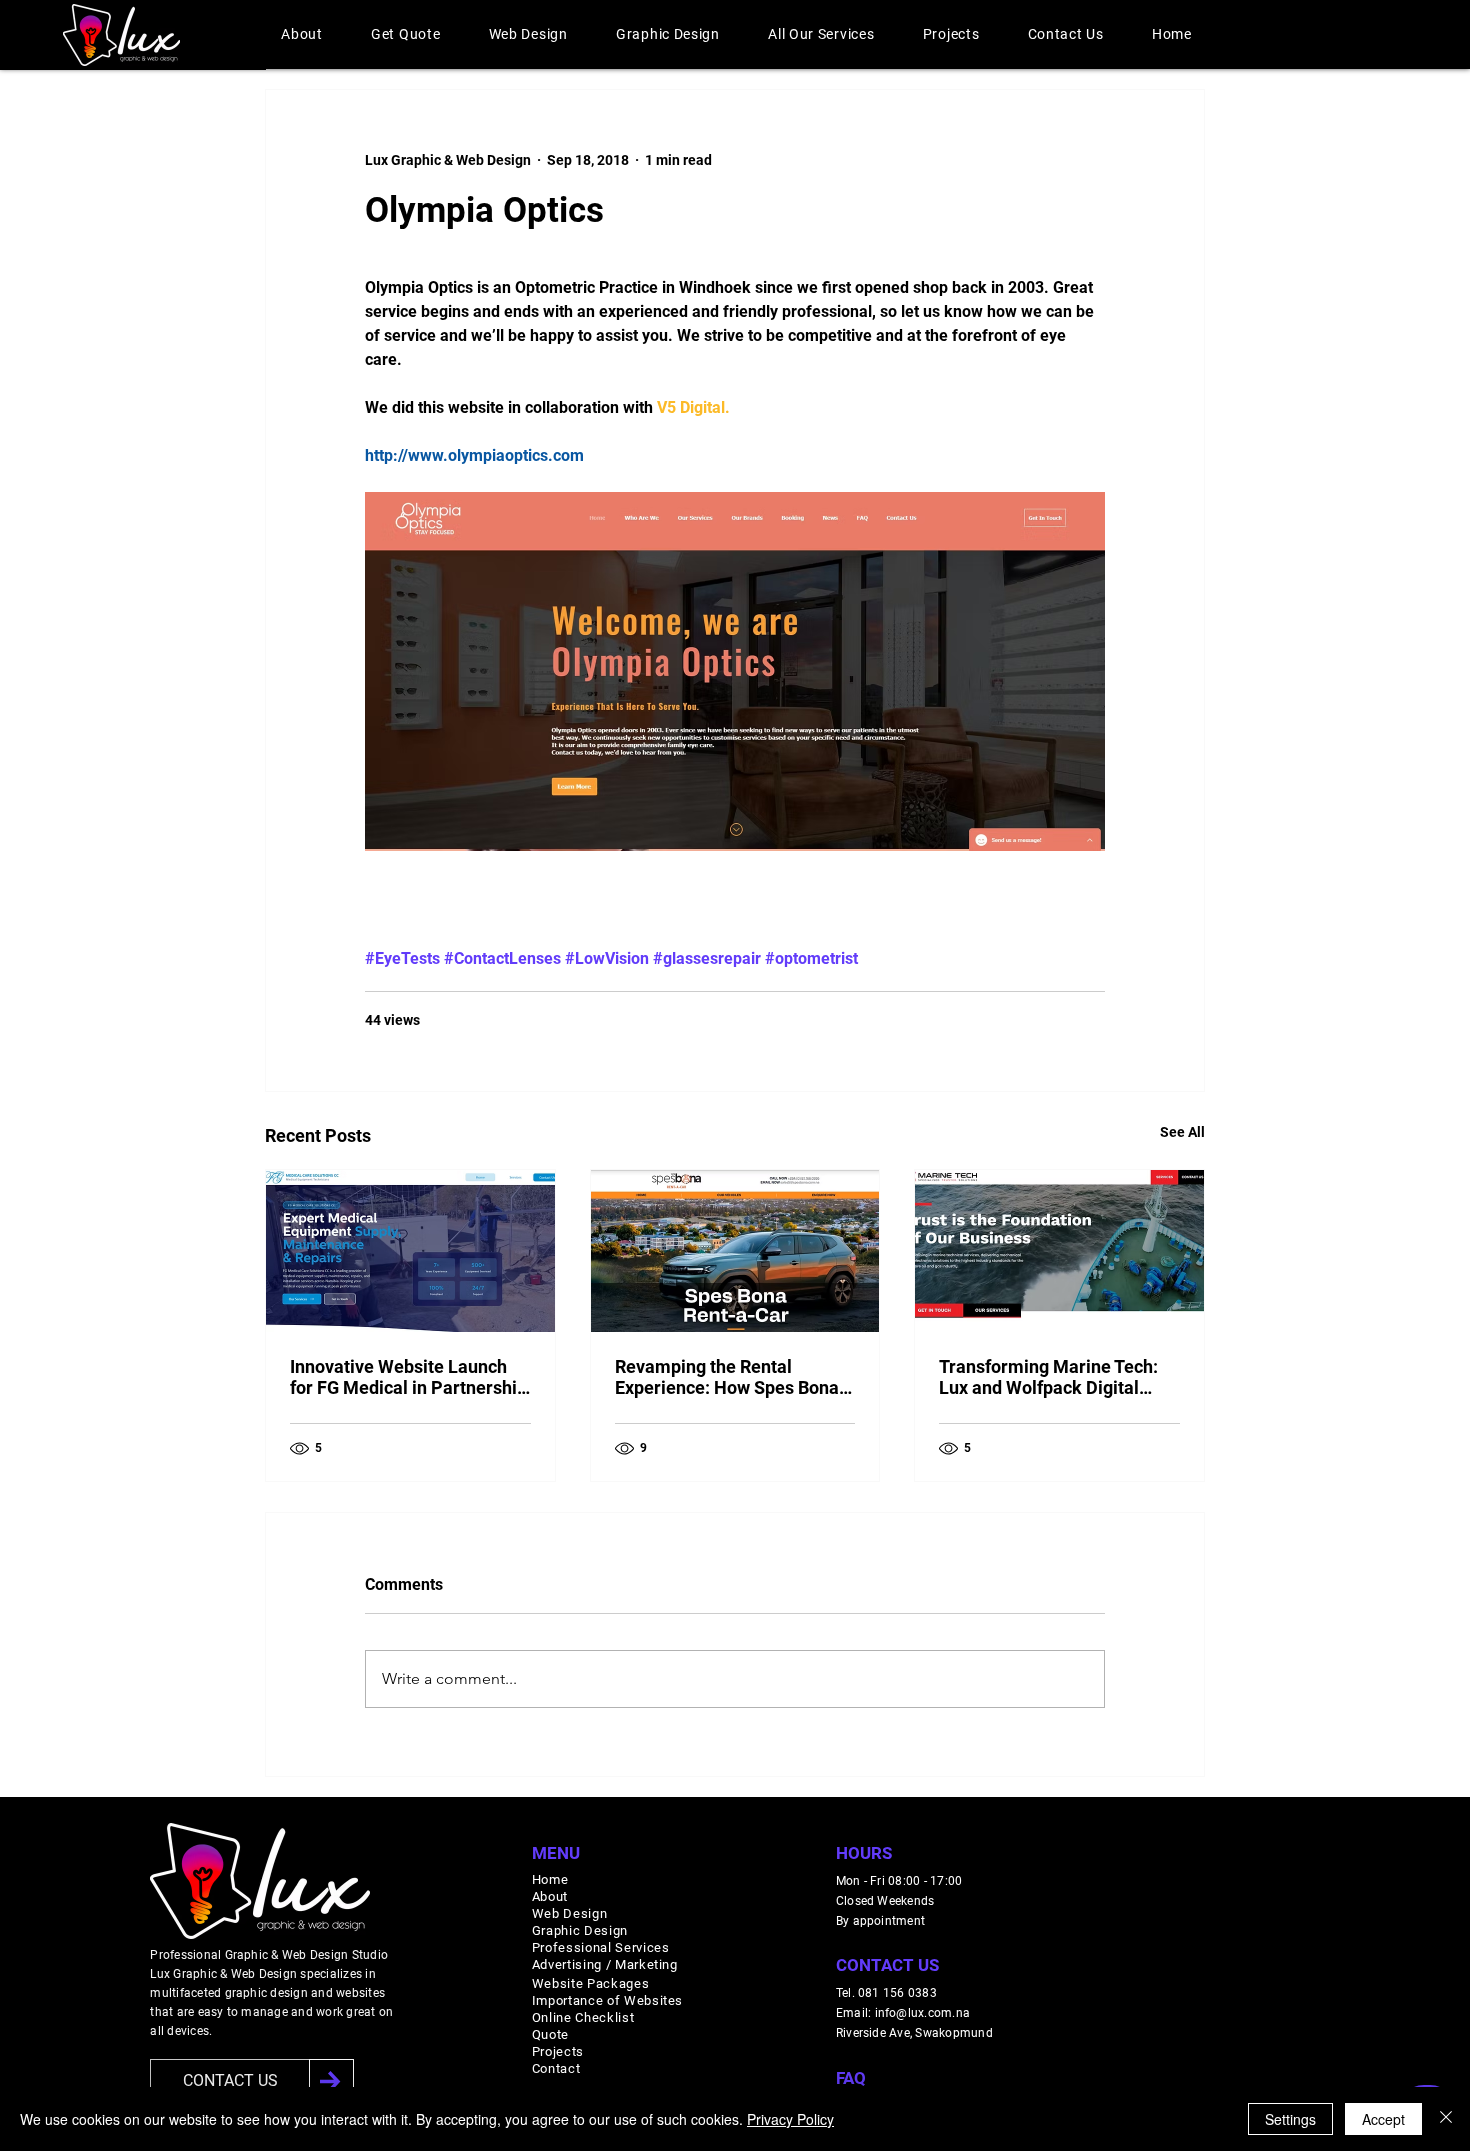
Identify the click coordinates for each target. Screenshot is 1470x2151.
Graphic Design (580, 1930)
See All (1182, 1132)
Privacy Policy (790, 2119)
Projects (558, 2051)
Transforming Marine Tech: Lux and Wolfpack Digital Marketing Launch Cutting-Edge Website (1048, 1377)
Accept (1383, 2119)
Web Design (570, 1913)
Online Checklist (583, 2017)
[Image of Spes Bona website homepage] (735, 1251)
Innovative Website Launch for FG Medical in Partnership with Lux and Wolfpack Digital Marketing (409, 1377)
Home (550, 1879)
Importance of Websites (607, 2000)
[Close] (1446, 2119)
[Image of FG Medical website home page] (410, 1251)
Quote (550, 2034)
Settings (1290, 2119)
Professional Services (601, 1947)
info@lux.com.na (923, 2013)
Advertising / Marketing (605, 1964)
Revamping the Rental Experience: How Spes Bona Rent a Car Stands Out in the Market (727, 1377)
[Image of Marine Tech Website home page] (1059, 1251)
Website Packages (590, 1983)
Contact (556, 2068)
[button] (302, 34)
